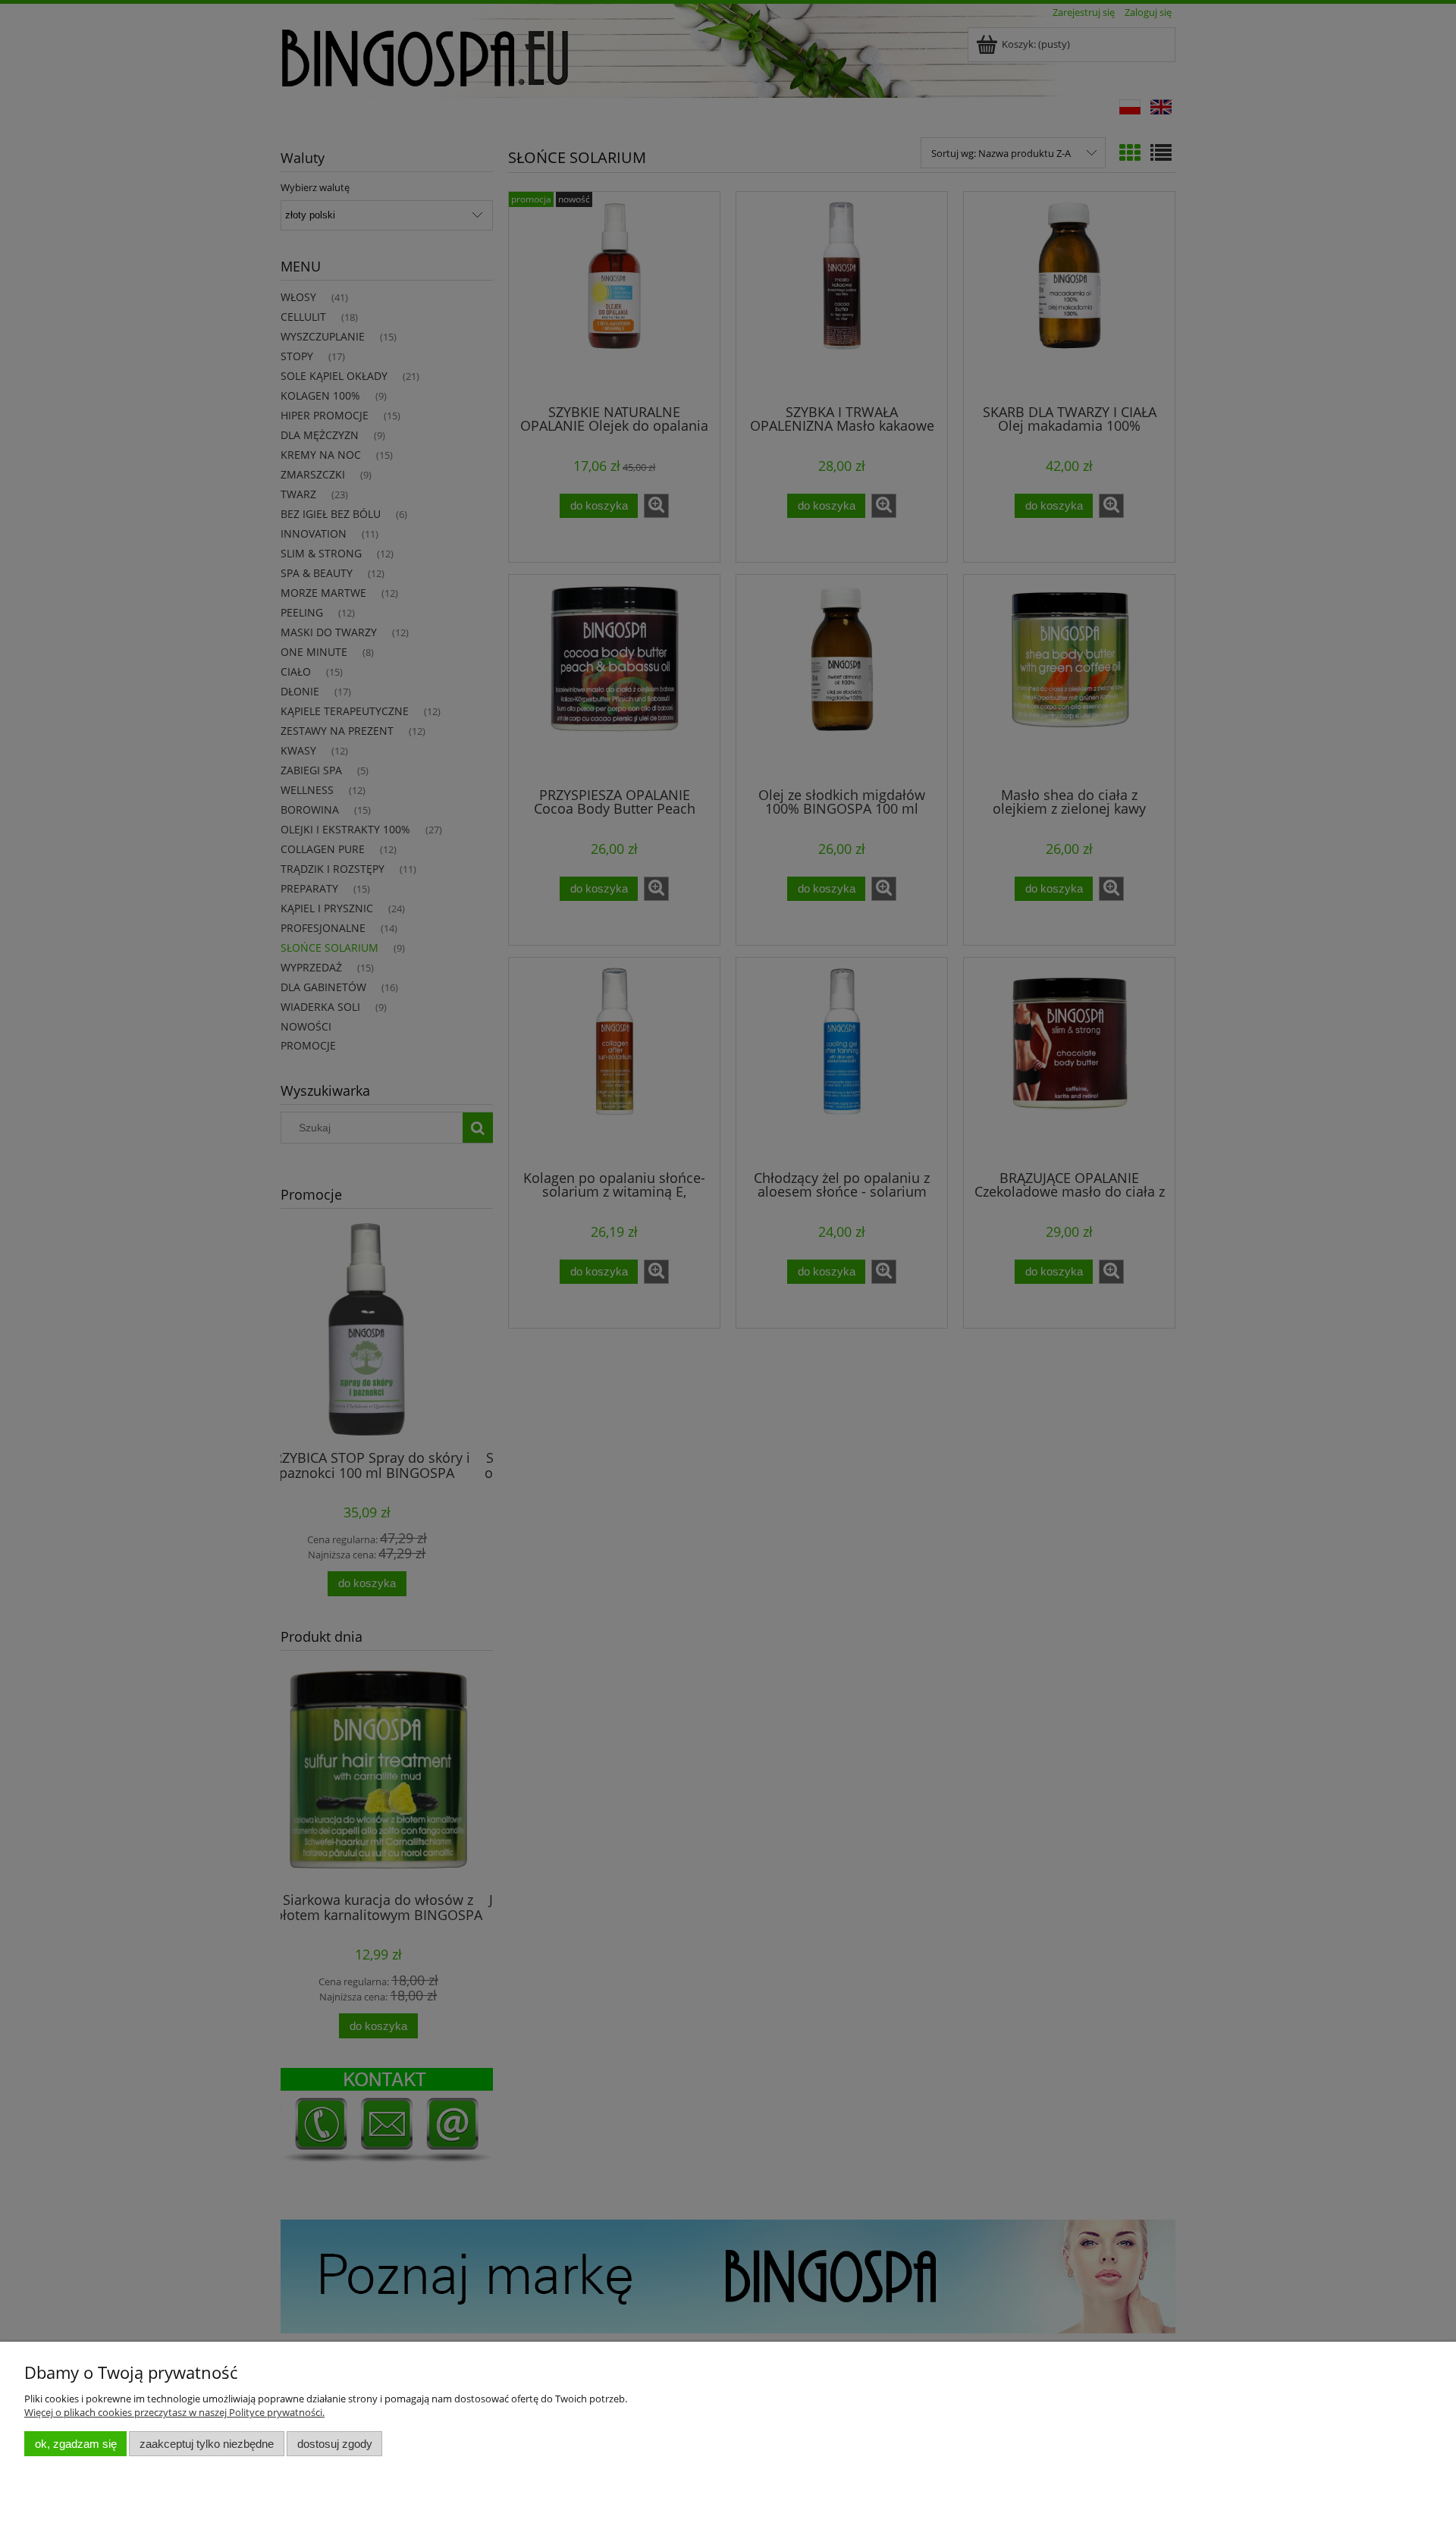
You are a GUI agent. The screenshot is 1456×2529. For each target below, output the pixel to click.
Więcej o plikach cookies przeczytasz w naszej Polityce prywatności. (174, 2412)
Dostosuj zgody (335, 2444)
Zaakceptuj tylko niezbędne (207, 2444)
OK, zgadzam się (76, 2444)
